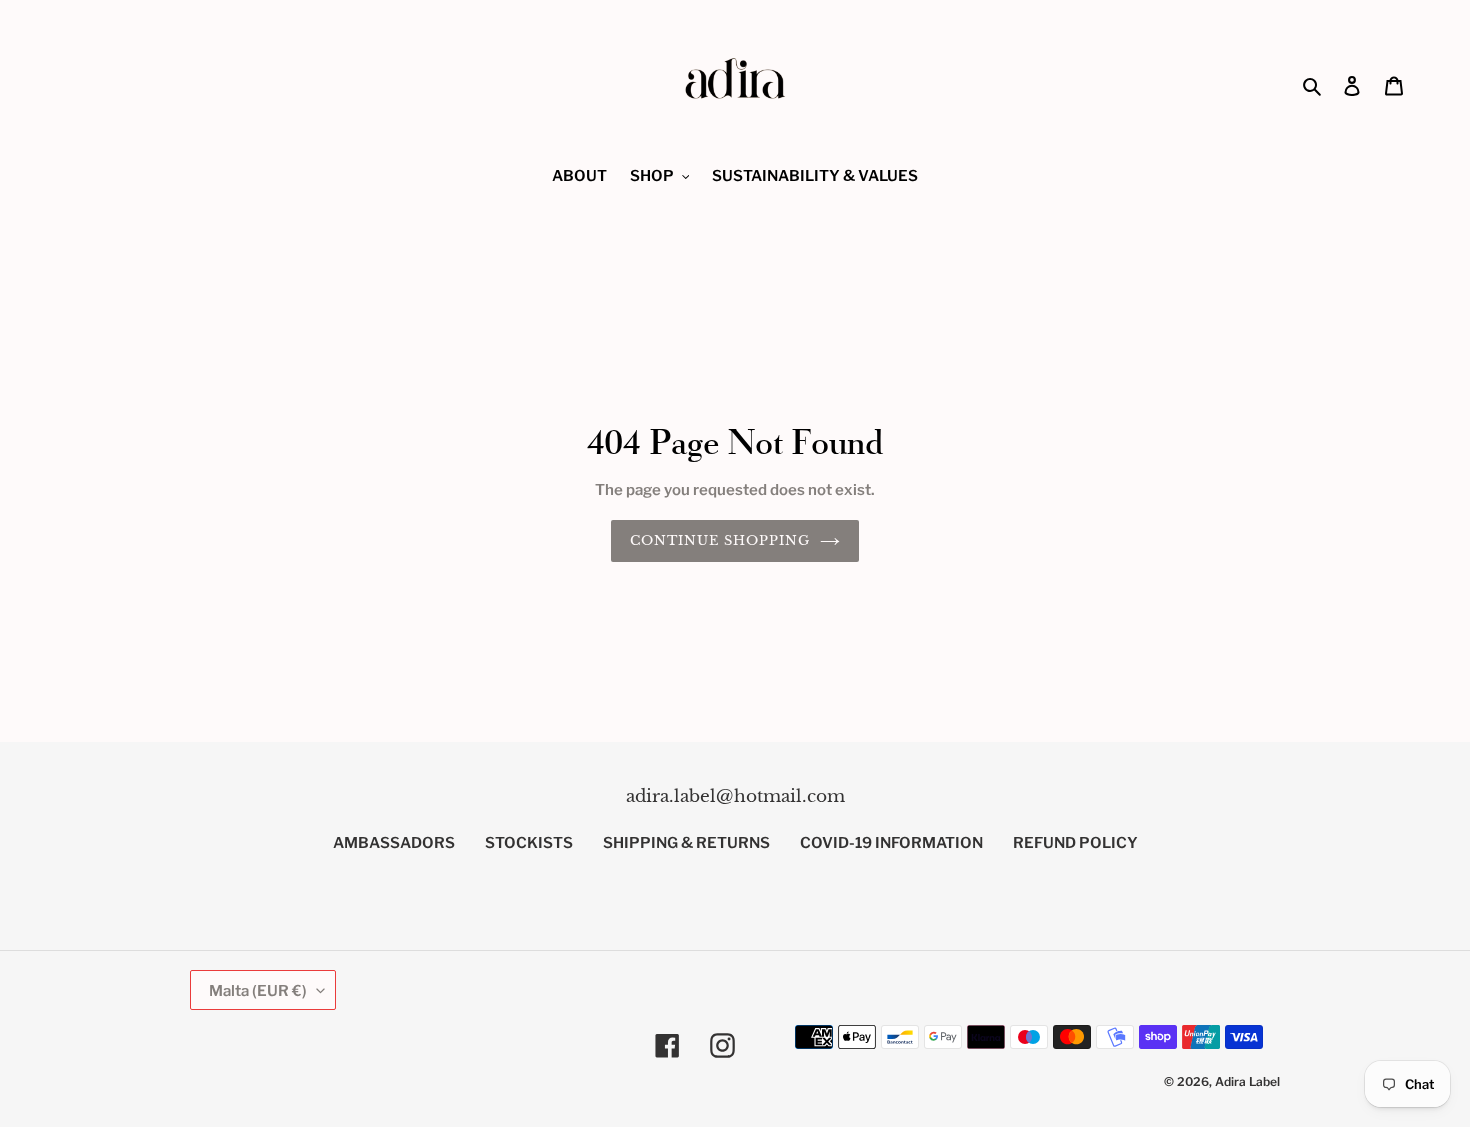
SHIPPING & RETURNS (686, 843)
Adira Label (1247, 1080)
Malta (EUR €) (258, 990)
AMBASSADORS (394, 843)
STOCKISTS (529, 843)
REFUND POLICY (1075, 843)
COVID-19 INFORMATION (891, 843)
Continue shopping (720, 540)
